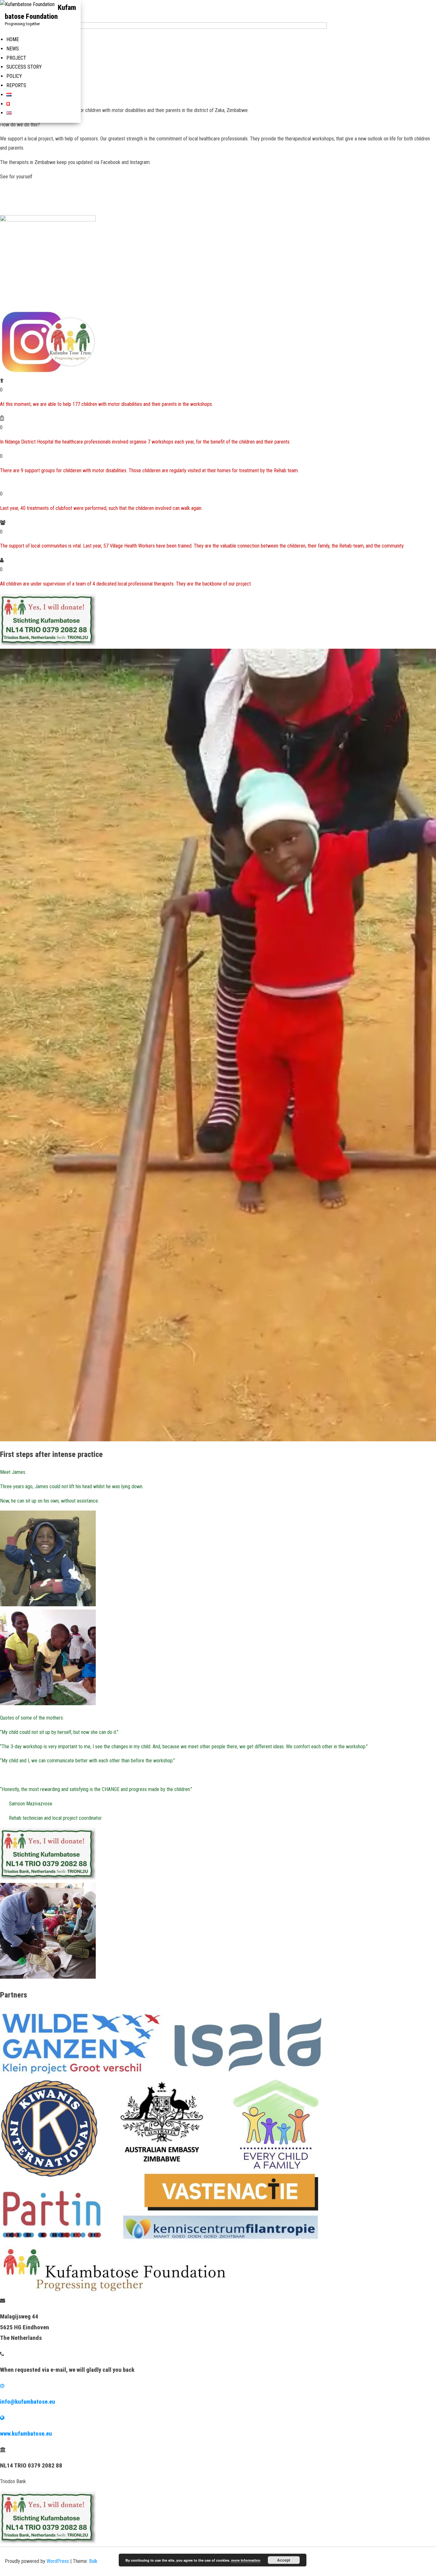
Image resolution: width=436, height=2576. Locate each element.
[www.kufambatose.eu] (2, 2418)
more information (246, 2560)
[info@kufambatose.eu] (2, 2386)
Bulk (93, 2561)
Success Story (24, 67)
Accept (284, 2560)
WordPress (58, 2561)
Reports (16, 85)
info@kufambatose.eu (28, 2402)
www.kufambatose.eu (26, 2434)
